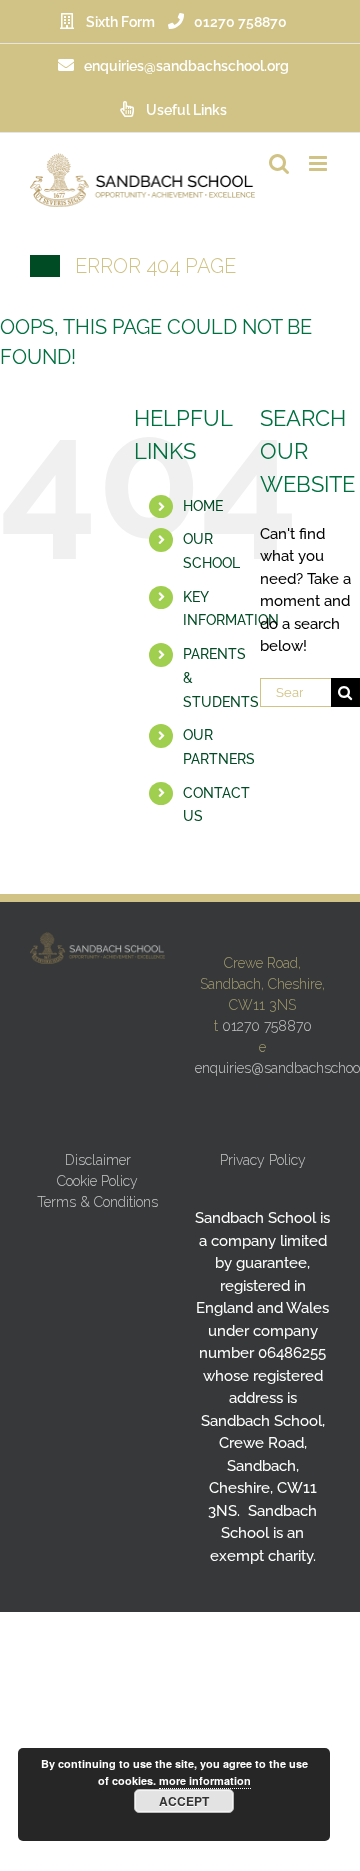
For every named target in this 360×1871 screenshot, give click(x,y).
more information (205, 1780)
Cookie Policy (97, 1181)
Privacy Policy (263, 1160)
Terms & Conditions (97, 1202)
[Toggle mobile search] (279, 163)
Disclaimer (98, 1160)
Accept (184, 1801)
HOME (203, 506)
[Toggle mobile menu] (319, 163)
